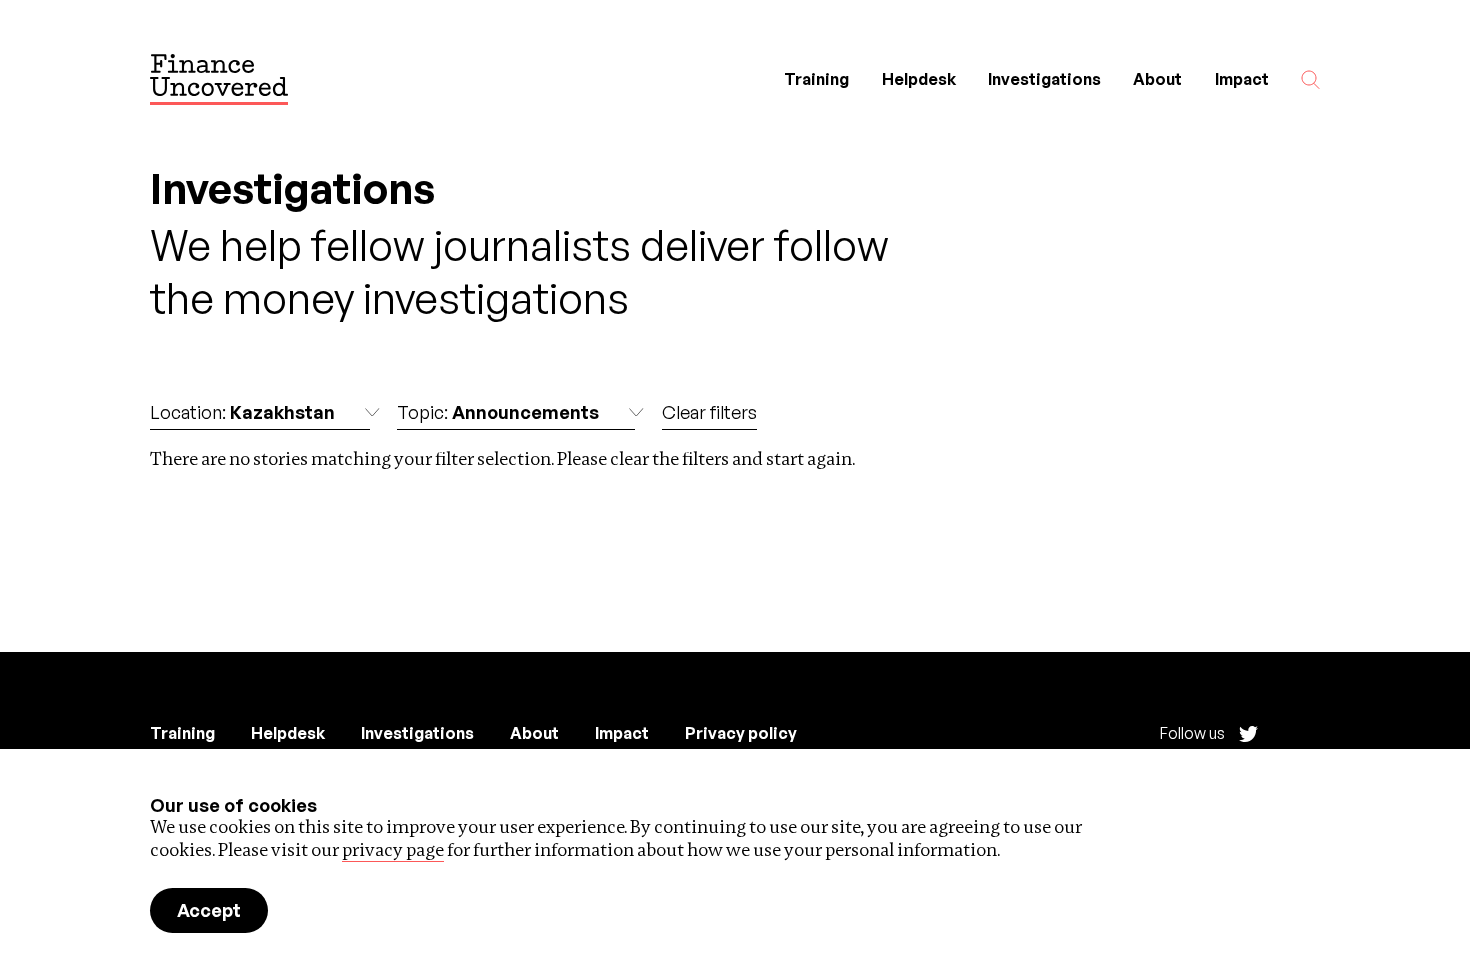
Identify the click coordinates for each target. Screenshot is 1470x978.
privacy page (393, 849)
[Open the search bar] (1310, 79)
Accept (209, 910)
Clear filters (709, 412)
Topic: (498, 412)
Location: (242, 412)
